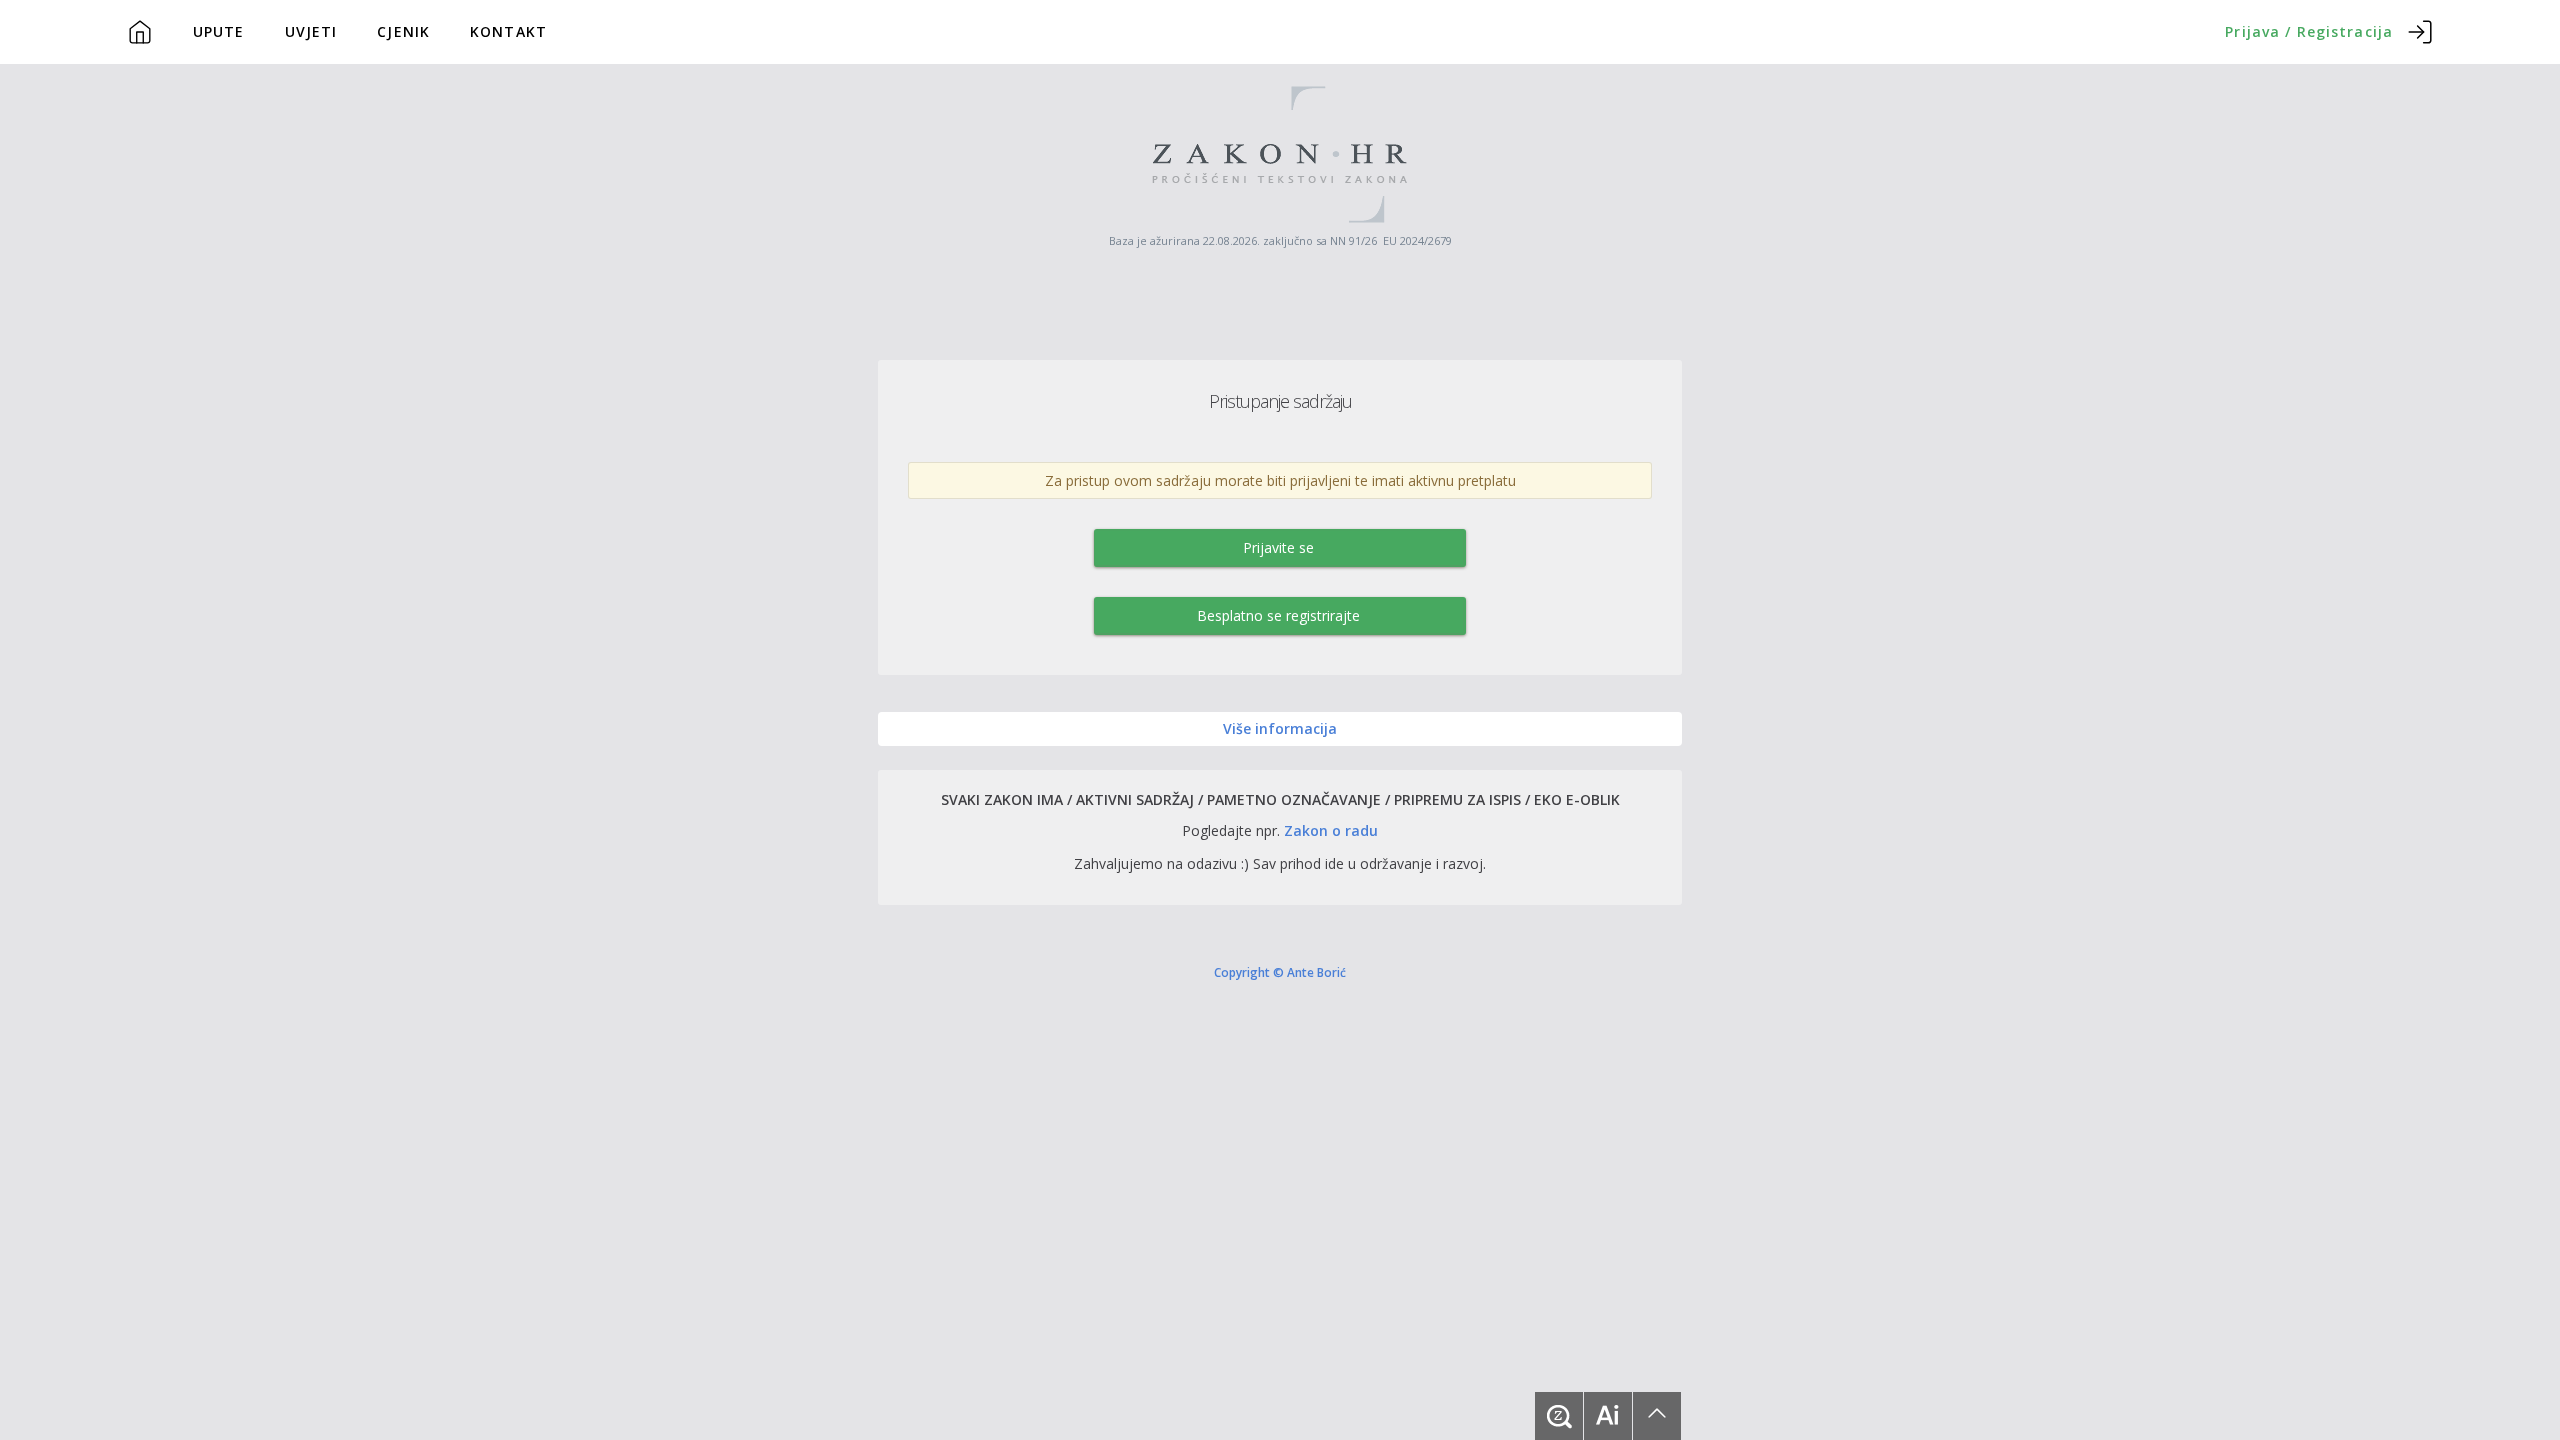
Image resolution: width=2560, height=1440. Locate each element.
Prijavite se (1278, 547)
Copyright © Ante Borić (1280, 972)
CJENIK (403, 31)
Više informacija (1280, 728)
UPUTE (219, 31)
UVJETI (311, 31)
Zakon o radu (1331, 830)
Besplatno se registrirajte (1278, 615)
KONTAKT (508, 31)
